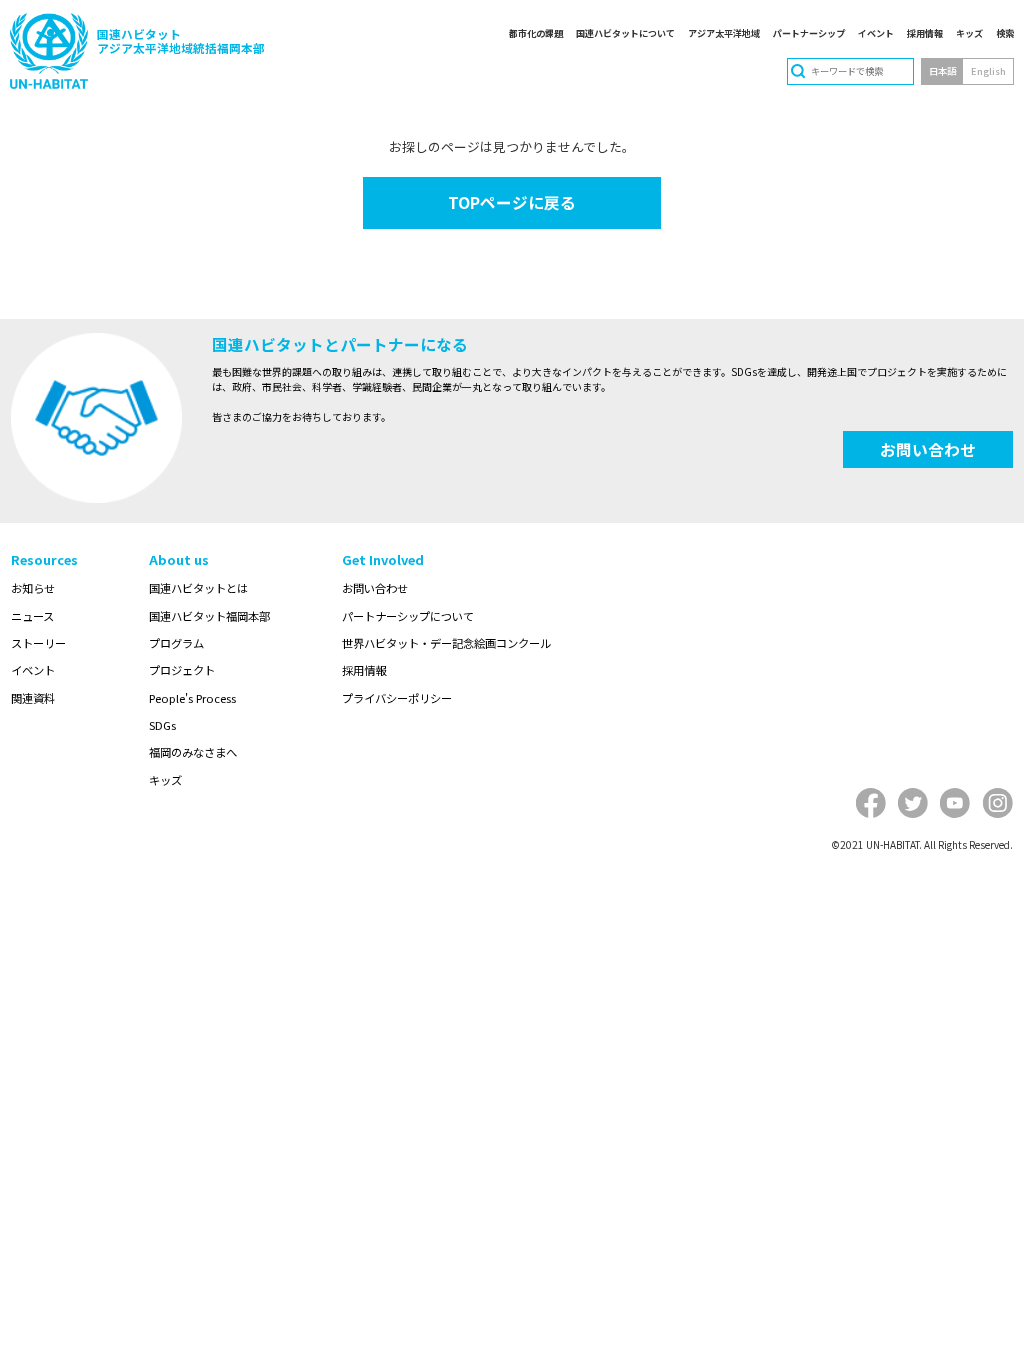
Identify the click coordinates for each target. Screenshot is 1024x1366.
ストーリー (38, 643)
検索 (1005, 33)
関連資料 (33, 698)
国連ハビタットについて (625, 33)
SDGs (162, 725)
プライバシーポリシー (397, 698)
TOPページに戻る (512, 202)
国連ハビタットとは (198, 588)
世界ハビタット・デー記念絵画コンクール (446, 643)
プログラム (176, 643)
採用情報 (925, 33)
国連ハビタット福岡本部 (209, 616)
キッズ (969, 33)
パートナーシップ (809, 33)
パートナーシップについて (408, 616)
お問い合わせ (928, 449)
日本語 (942, 71)
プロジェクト (182, 670)
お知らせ (33, 588)
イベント (876, 33)
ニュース (32, 616)
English (988, 71)
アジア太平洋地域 (724, 33)
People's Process (192, 698)
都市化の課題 (536, 33)
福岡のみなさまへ (193, 752)
